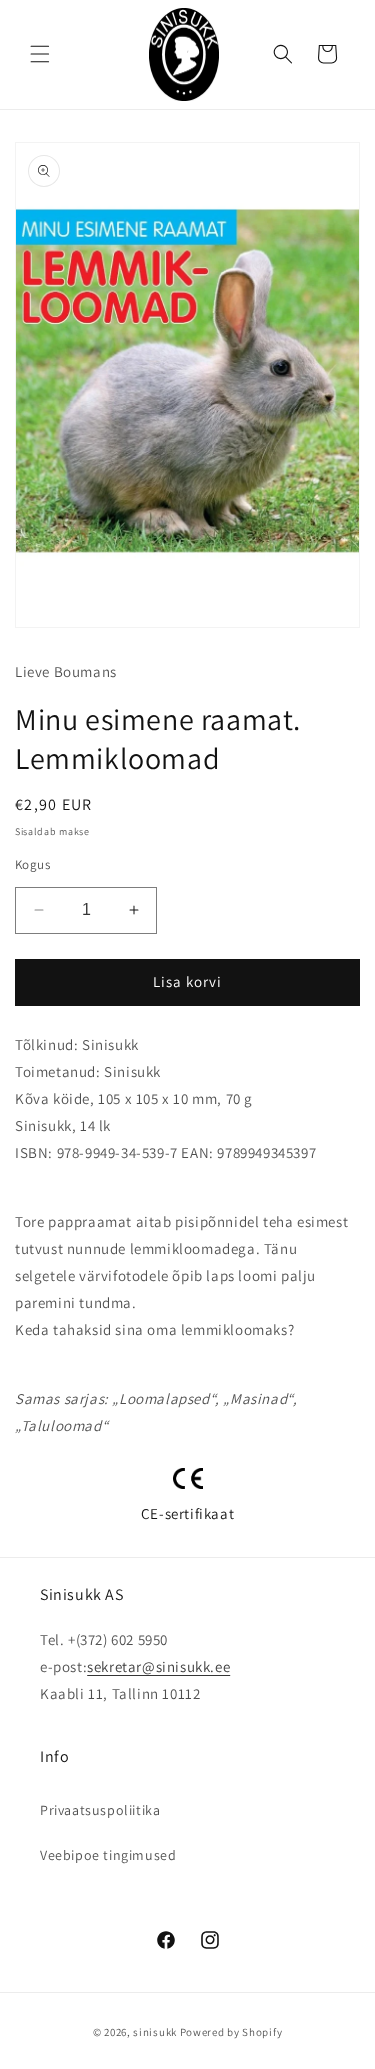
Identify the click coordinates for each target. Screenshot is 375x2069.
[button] (40, 54)
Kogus (32, 864)
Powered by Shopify (231, 2032)
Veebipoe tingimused (108, 1855)
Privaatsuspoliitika (100, 1810)
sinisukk (155, 2032)
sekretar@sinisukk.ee (158, 1666)
